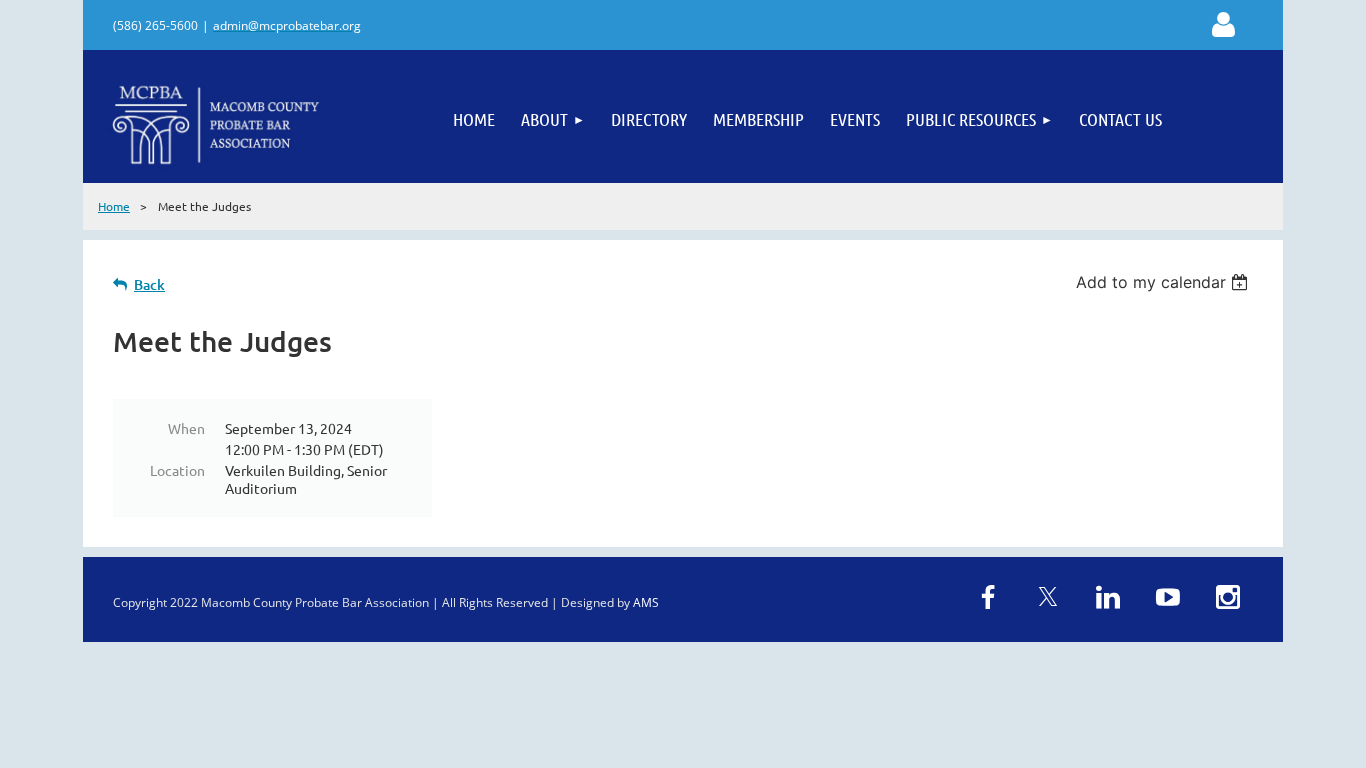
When (186, 428)
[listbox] (1164, 282)
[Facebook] (988, 597)
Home (114, 206)
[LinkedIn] (1108, 597)
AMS (646, 602)
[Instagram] (1228, 597)
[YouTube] (1168, 597)
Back (149, 284)
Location (177, 470)
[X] (1048, 597)
